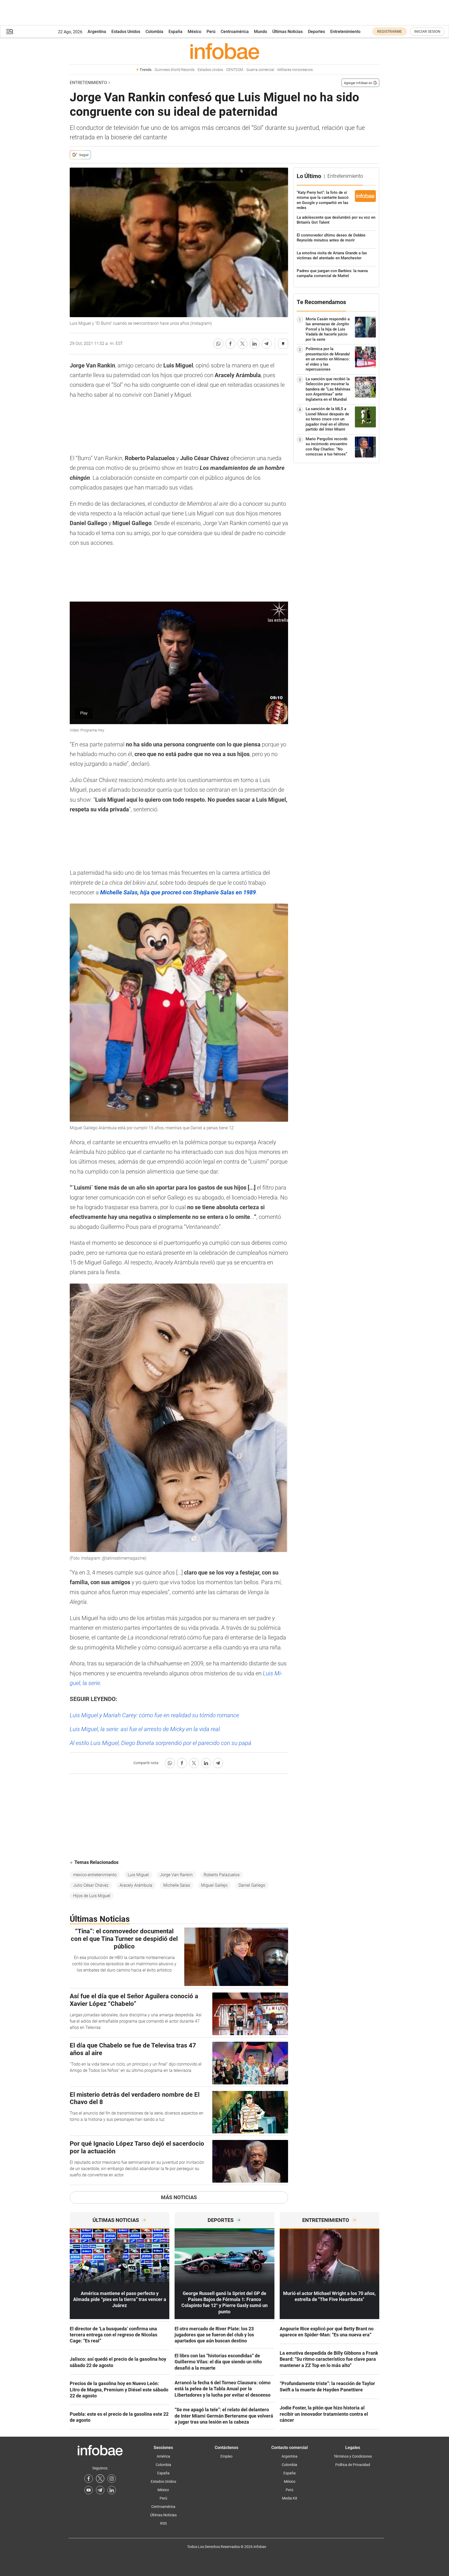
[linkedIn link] (112, 2490)
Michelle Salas (177, 1885)
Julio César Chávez (91, 1885)
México (194, 32)
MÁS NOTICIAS (179, 2197)
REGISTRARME (390, 31)
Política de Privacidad (353, 2465)
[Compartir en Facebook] (230, 344)
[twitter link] (100, 2479)
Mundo (261, 32)
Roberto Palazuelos (222, 1875)
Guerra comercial (260, 70)
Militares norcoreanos (295, 70)
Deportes (317, 32)
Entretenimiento (345, 32)
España (175, 32)
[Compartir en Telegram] (267, 344)
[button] (10, 32)
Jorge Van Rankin (176, 1875)
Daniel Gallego (252, 1885)
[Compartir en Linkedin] (255, 344)
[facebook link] (89, 2479)
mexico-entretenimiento (95, 1875)
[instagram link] (112, 2479)
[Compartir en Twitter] (242, 344)
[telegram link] (100, 2490)
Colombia (154, 32)
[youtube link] (89, 2490)
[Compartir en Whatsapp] (218, 344)
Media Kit (290, 2498)
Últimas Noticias (288, 32)
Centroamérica (235, 32)
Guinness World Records (175, 70)
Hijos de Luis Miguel (92, 1896)
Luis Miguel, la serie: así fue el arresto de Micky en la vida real (145, 1729)
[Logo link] (224, 51)
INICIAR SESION (427, 31)
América (163, 2456)
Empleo (226, 2456)
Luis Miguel (138, 1875)
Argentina (97, 32)
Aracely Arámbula (136, 1885)
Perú (211, 32)
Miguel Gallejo (214, 1885)
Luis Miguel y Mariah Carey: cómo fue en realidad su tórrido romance (154, 1715)
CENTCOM (235, 70)
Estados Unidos (126, 32)
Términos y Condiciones (353, 2456)
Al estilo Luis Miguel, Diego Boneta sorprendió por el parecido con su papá (161, 1743)
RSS (163, 2523)
